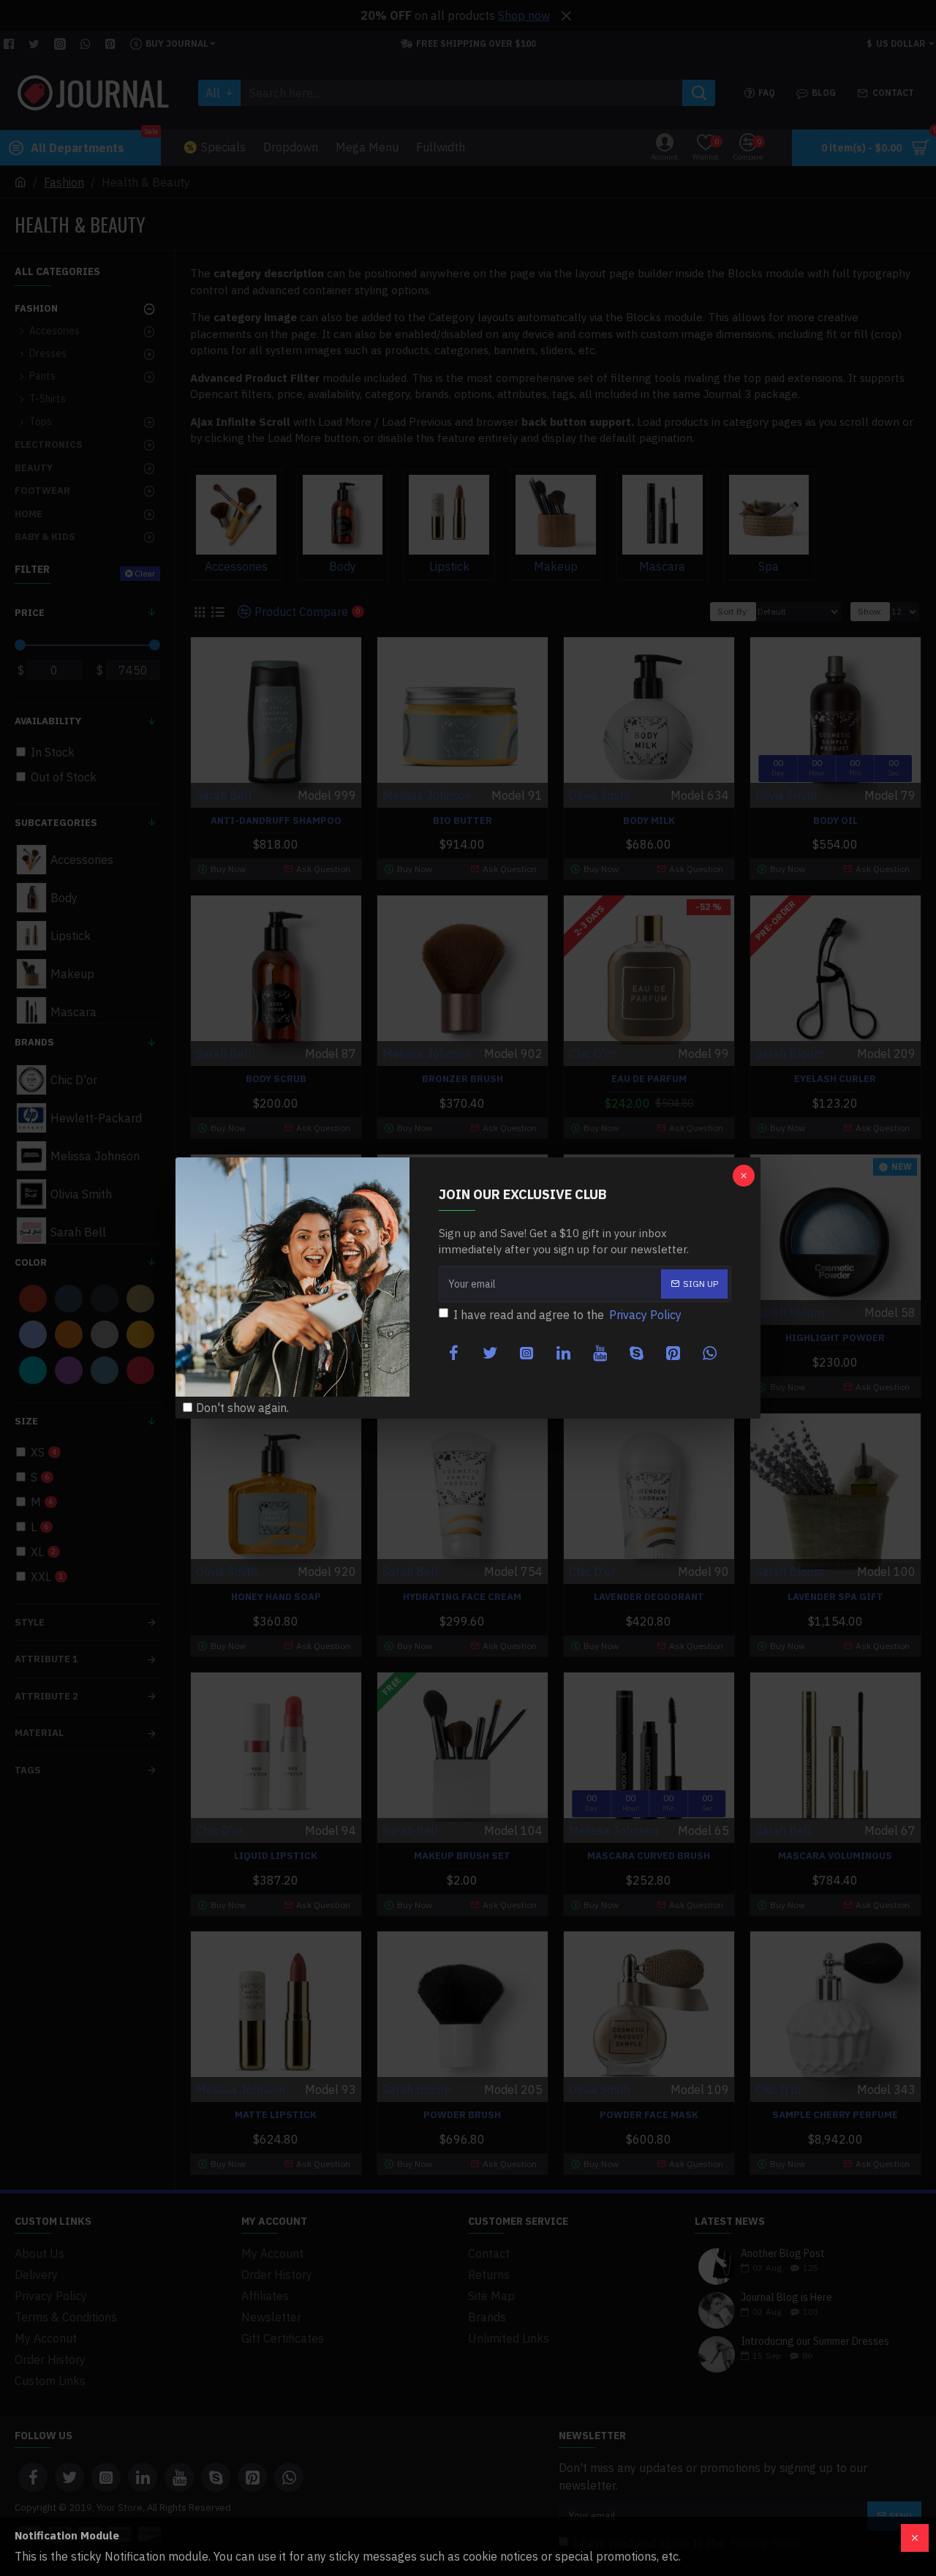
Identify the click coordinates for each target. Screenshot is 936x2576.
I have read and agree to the (567, 1315)
